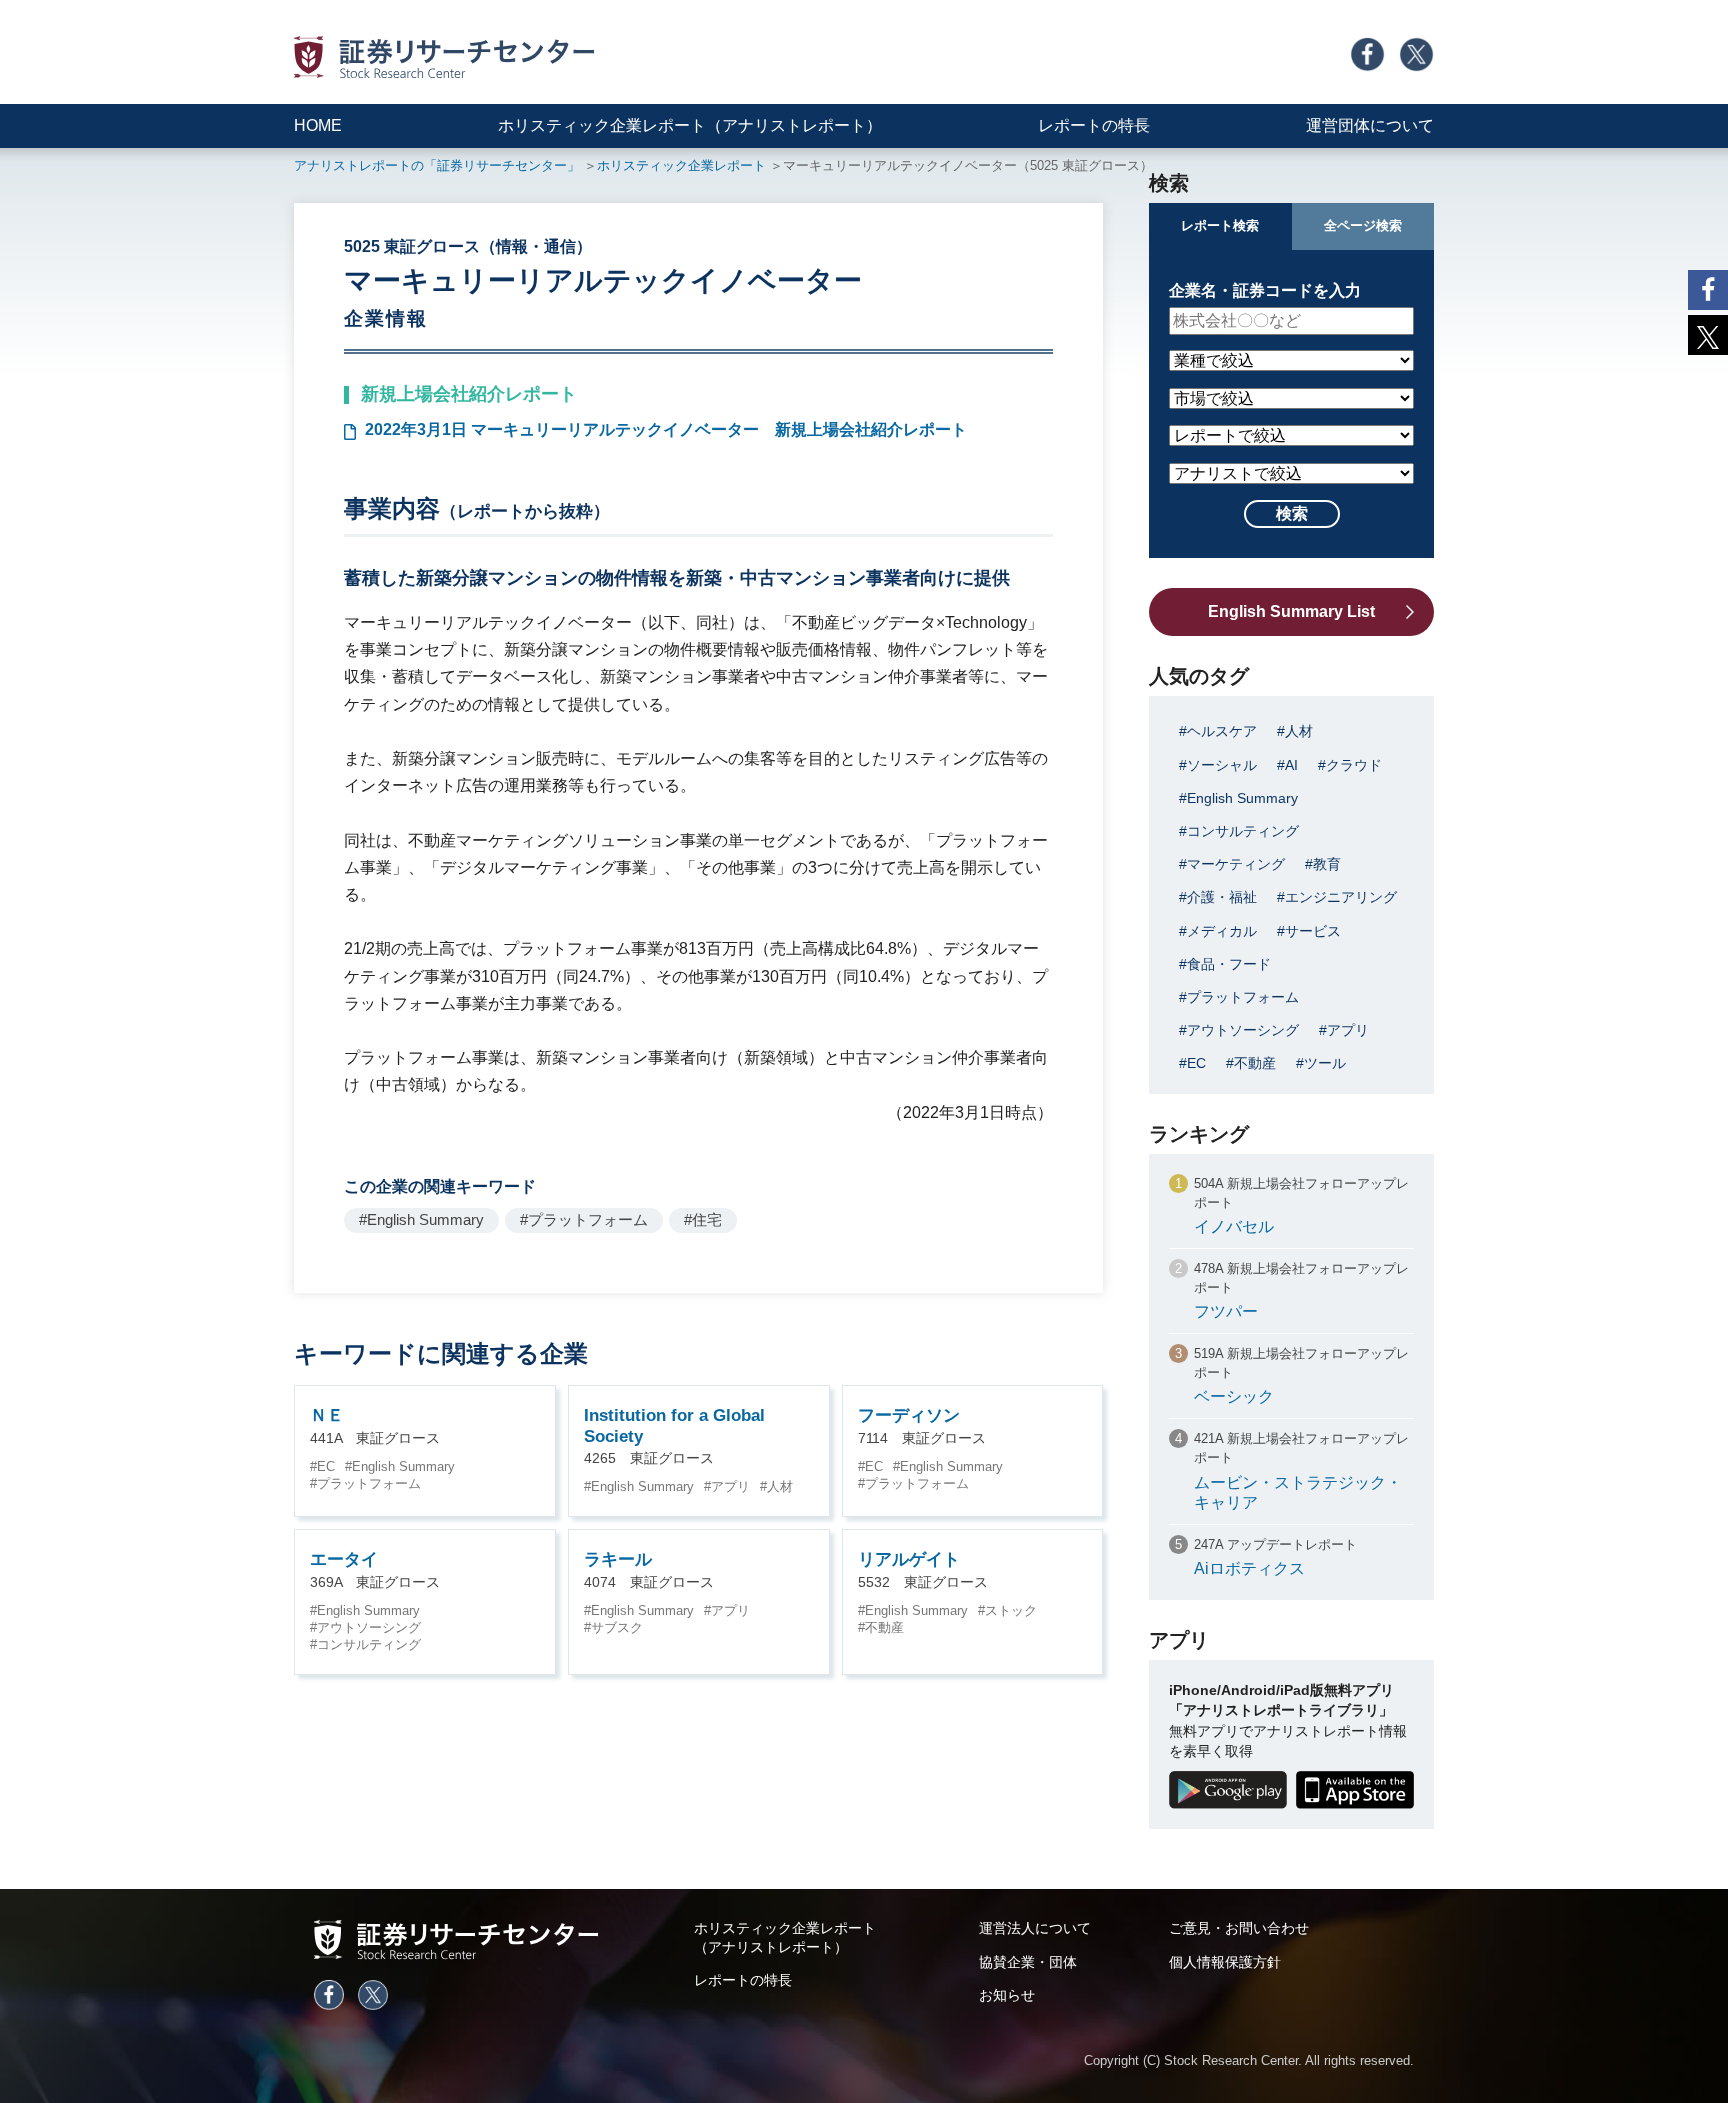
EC (326, 1466)
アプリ (730, 1486)
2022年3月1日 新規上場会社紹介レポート (666, 429)
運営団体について (1370, 125)
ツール (1325, 1063)
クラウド (1354, 765)
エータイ (344, 1559)
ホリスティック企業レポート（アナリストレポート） (690, 125)
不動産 (884, 1627)
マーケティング (1236, 864)
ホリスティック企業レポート (681, 165)
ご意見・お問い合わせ (1239, 1928)
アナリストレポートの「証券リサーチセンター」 (437, 165)
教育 (1327, 864)
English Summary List (1291, 611)
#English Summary (421, 1219)
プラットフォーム (369, 1483)
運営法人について (1035, 1928)
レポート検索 (1220, 225)
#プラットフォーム (584, 1219)
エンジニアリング (1341, 897)
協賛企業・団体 (1028, 1962)
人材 (780, 1486)
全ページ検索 (1363, 225)
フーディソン (909, 1415)
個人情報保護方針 (1225, 1962)
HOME (318, 125)
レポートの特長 (1094, 125)
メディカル (1222, 931)
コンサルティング (369, 1644)
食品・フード (1229, 964)
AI (1291, 765)
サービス (1313, 931)
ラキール (618, 1559)
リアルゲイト (909, 1559)
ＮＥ (327, 1415)
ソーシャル (1222, 765)
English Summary (403, 1466)
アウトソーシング (369, 1627)
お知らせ (1007, 1995)
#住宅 (703, 1219)
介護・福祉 (1222, 897)
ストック (1011, 1610)
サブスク (617, 1627)
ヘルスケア (1222, 731)
